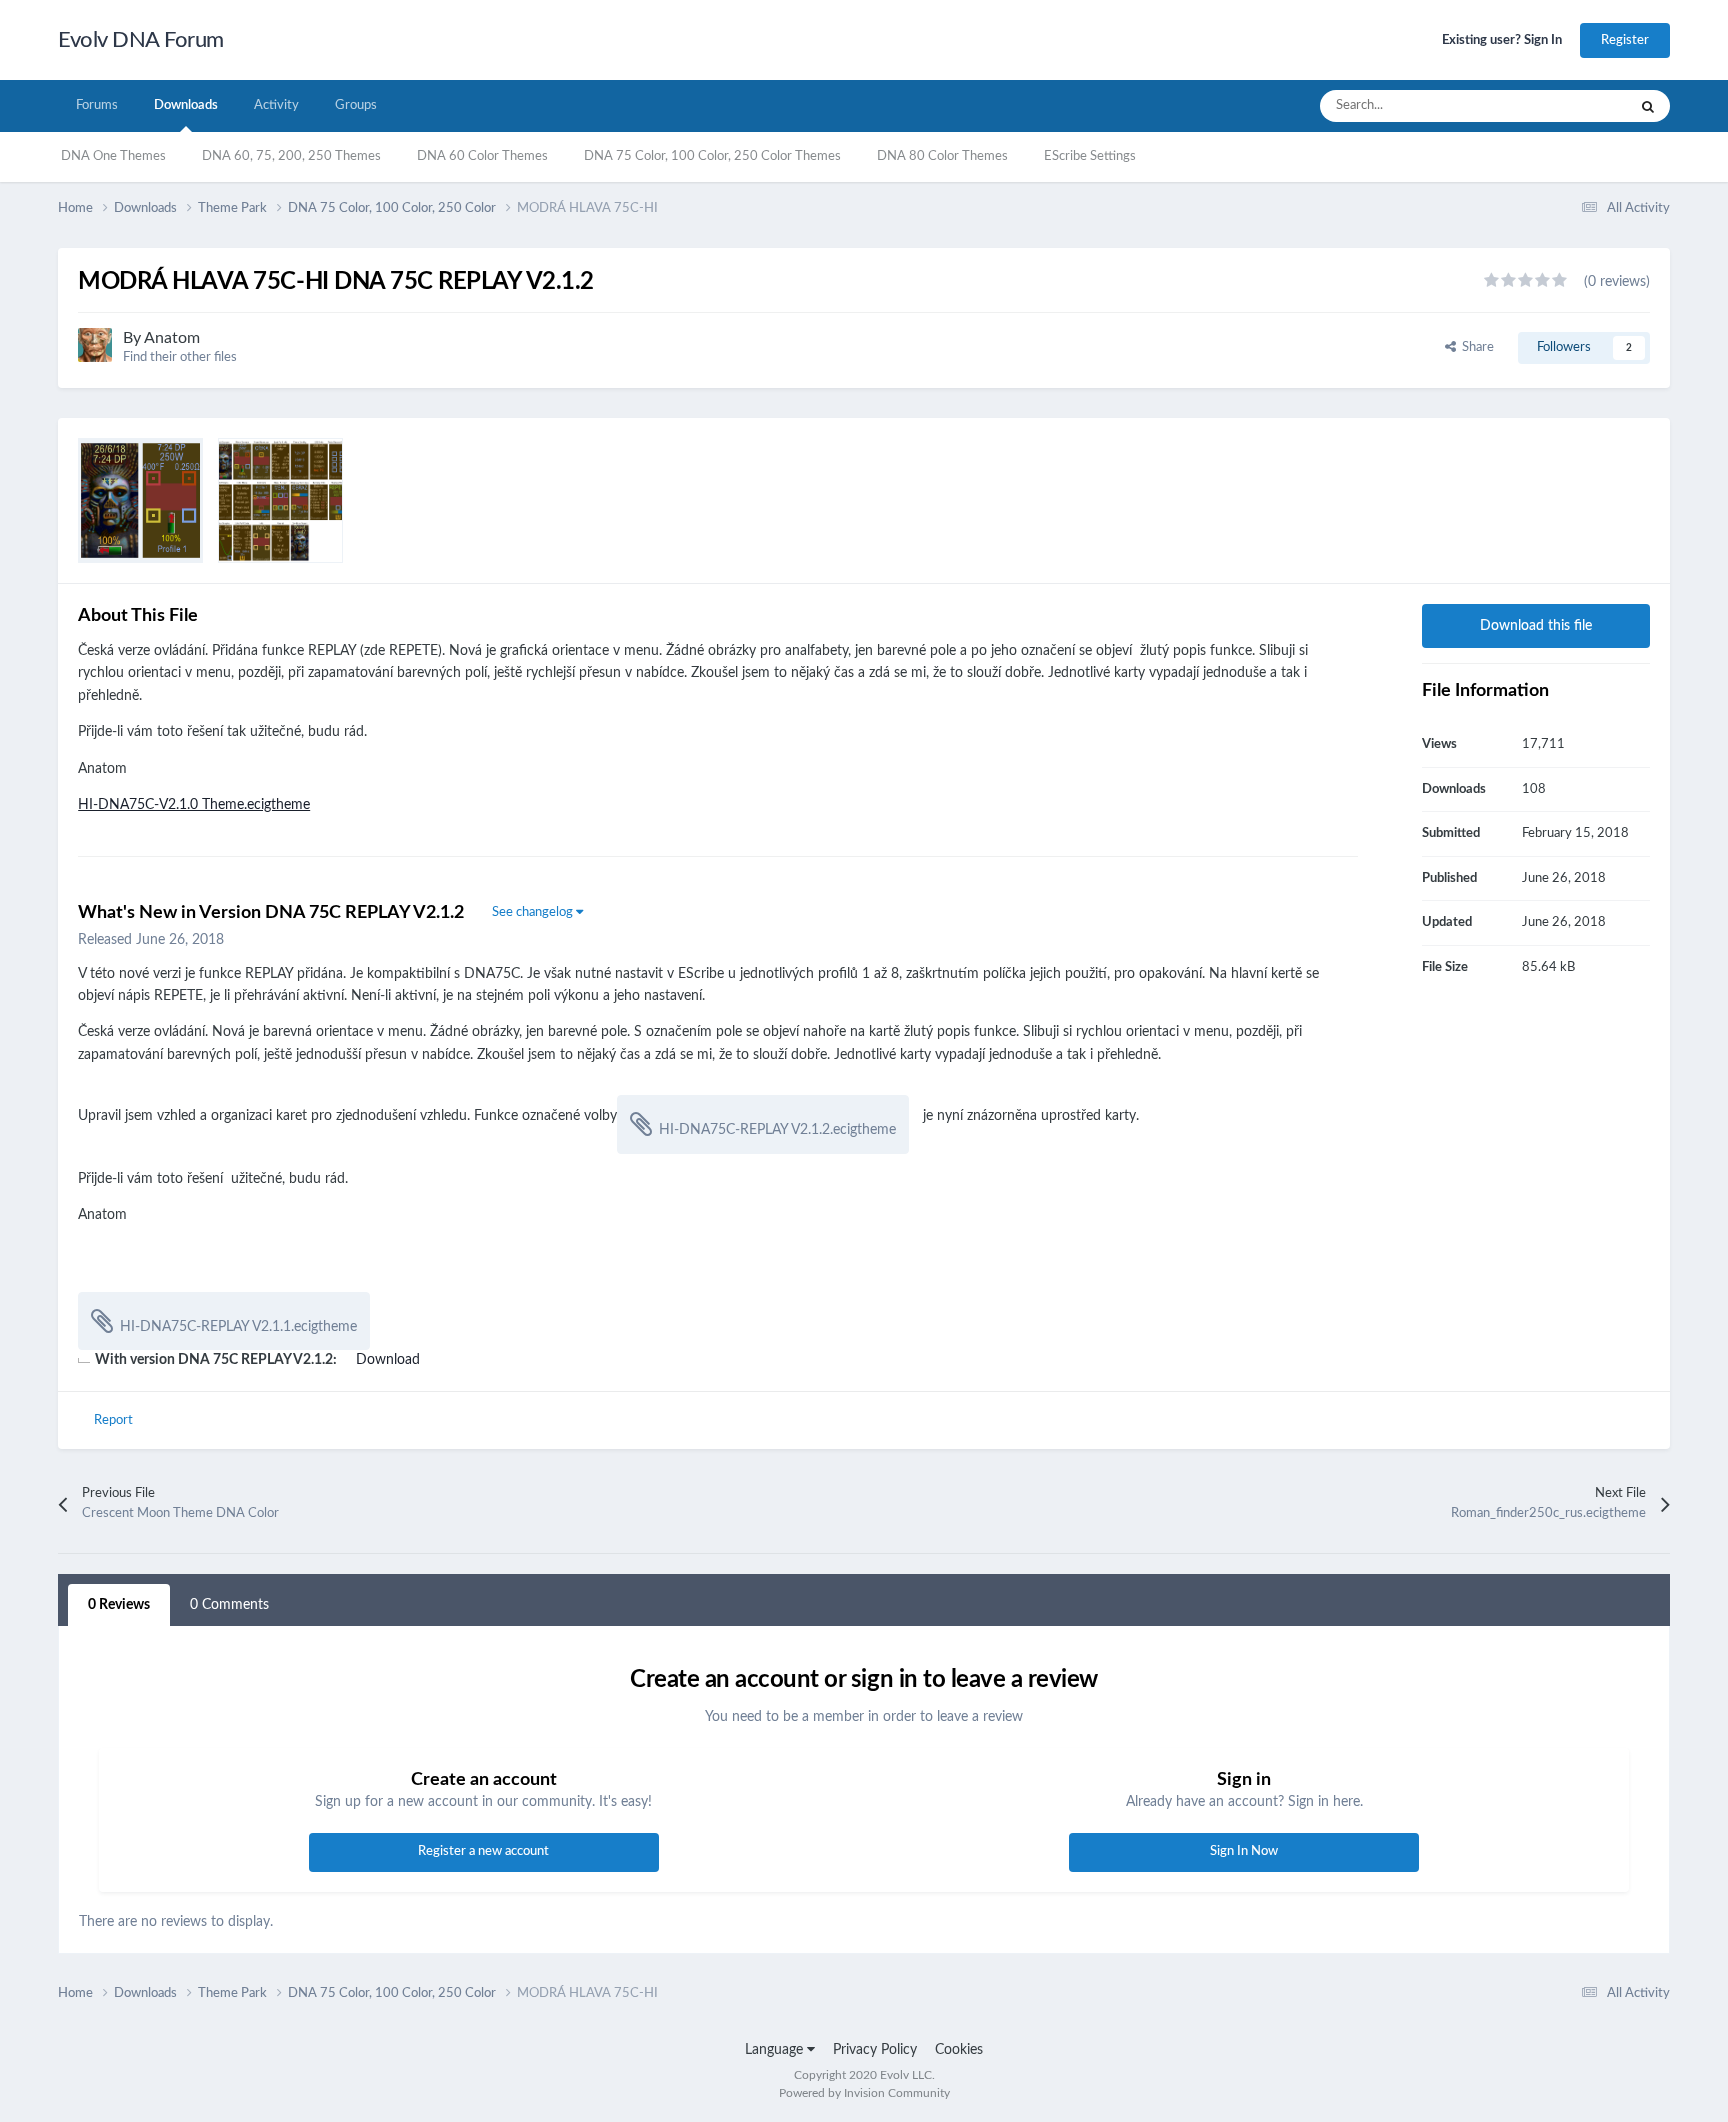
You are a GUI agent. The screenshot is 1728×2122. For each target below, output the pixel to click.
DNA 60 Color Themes (482, 156)
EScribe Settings (1090, 156)
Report (113, 1420)
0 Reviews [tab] (119, 1605)
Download (388, 1360)
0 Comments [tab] (229, 1605)
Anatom (172, 338)
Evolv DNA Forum (141, 40)
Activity (276, 105)
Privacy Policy (875, 2050)
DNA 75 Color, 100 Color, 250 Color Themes (712, 156)
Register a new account (483, 1851)
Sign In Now (1244, 1851)
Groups (356, 105)
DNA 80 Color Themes (942, 156)
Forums (97, 105)
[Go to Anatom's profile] (95, 345)
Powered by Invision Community (864, 2093)
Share (1475, 347)
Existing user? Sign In (1502, 40)
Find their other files (180, 357)
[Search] (1648, 106)
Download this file (1536, 626)
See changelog (534, 912)
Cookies (959, 2050)
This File (1577, 106)
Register (1625, 40)
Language (776, 2050)
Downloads (186, 105)
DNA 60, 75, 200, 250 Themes (291, 156)
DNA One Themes (113, 156)
